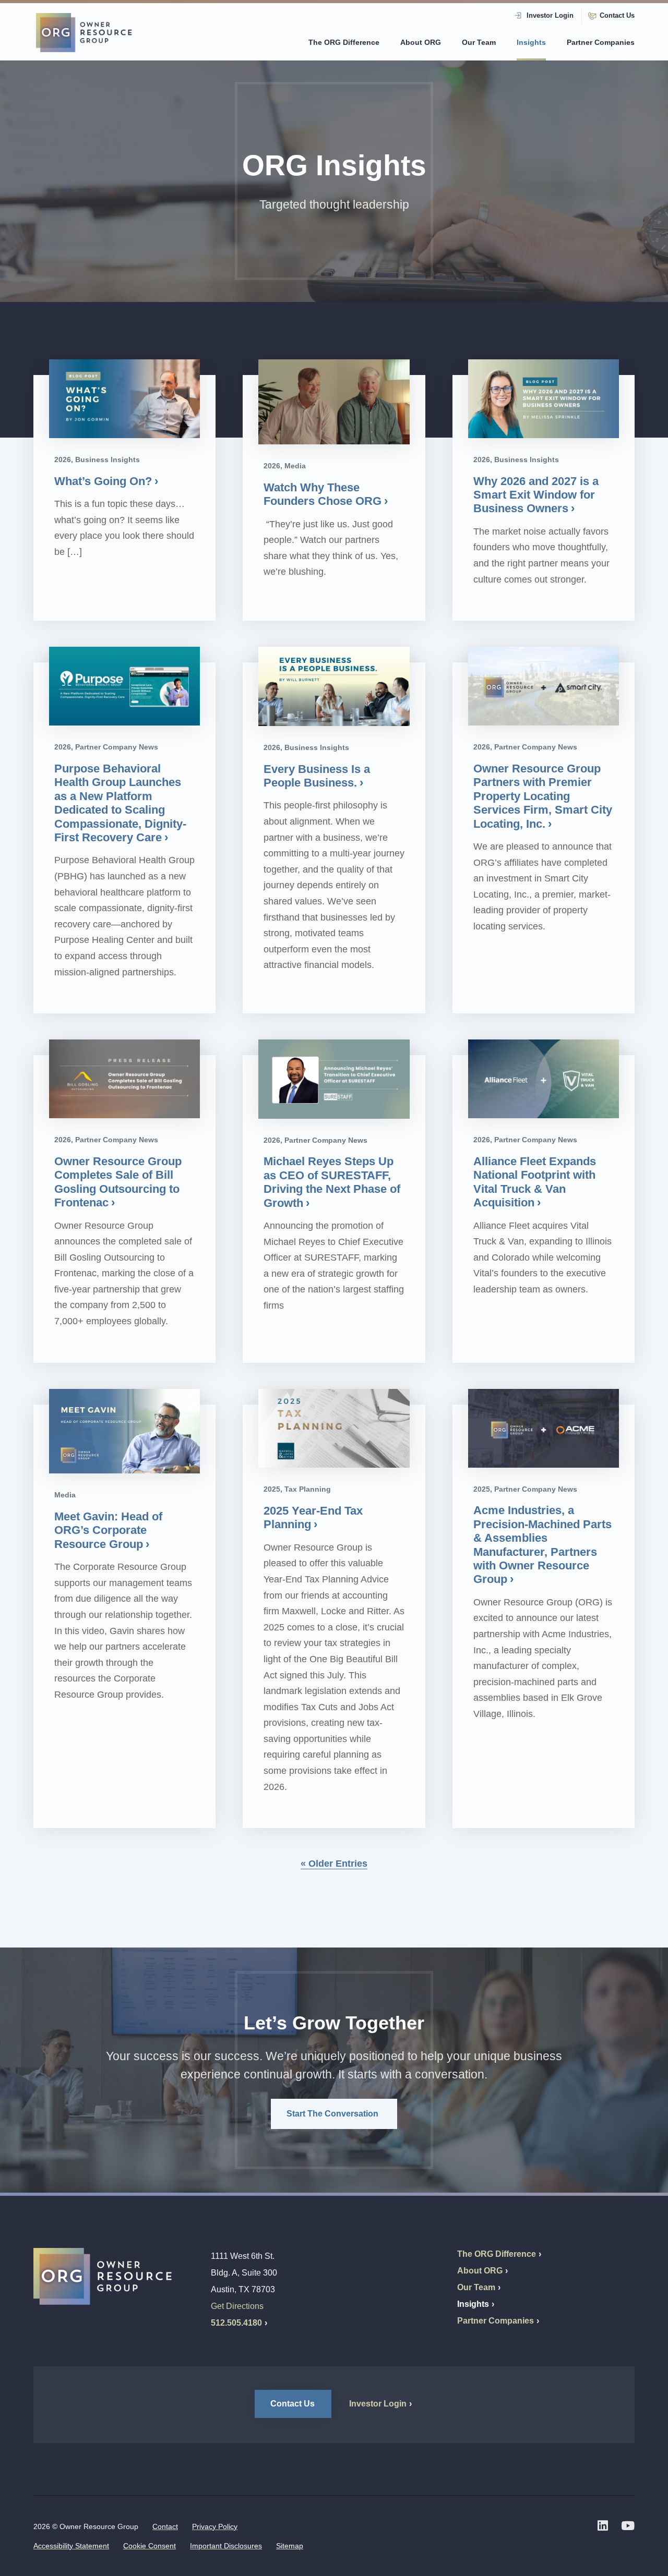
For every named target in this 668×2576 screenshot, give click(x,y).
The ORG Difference (344, 42)
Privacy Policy (215, 2526)
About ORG (421, 42)
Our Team (479, 42)
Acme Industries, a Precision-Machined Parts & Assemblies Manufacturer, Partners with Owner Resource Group (542, 1545)
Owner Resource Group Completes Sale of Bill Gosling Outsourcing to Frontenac (118, 1182)
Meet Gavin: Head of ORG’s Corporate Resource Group (108, 1530)
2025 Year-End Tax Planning (313, 1517)
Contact (165, 2526)
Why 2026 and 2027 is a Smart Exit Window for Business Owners (536, 495)
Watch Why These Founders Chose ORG (323, 494)
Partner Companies (601, 42)
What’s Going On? (103, 481)
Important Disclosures (226, 2546)
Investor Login (550, 16)
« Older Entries (334, 1864)
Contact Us (617, 16)
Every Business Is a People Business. (317, 776)
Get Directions (237, 2306)
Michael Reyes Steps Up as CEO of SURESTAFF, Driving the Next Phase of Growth (332, 1182)
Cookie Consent (150, 2546)
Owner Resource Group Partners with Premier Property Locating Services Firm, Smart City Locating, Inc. (543, 796)
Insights (531, 42)
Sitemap (290, 2546)
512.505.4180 (236, 2323)
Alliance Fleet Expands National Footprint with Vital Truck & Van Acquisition (535, 1182)
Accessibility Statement (71, 2546)
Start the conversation (333, 2114)
